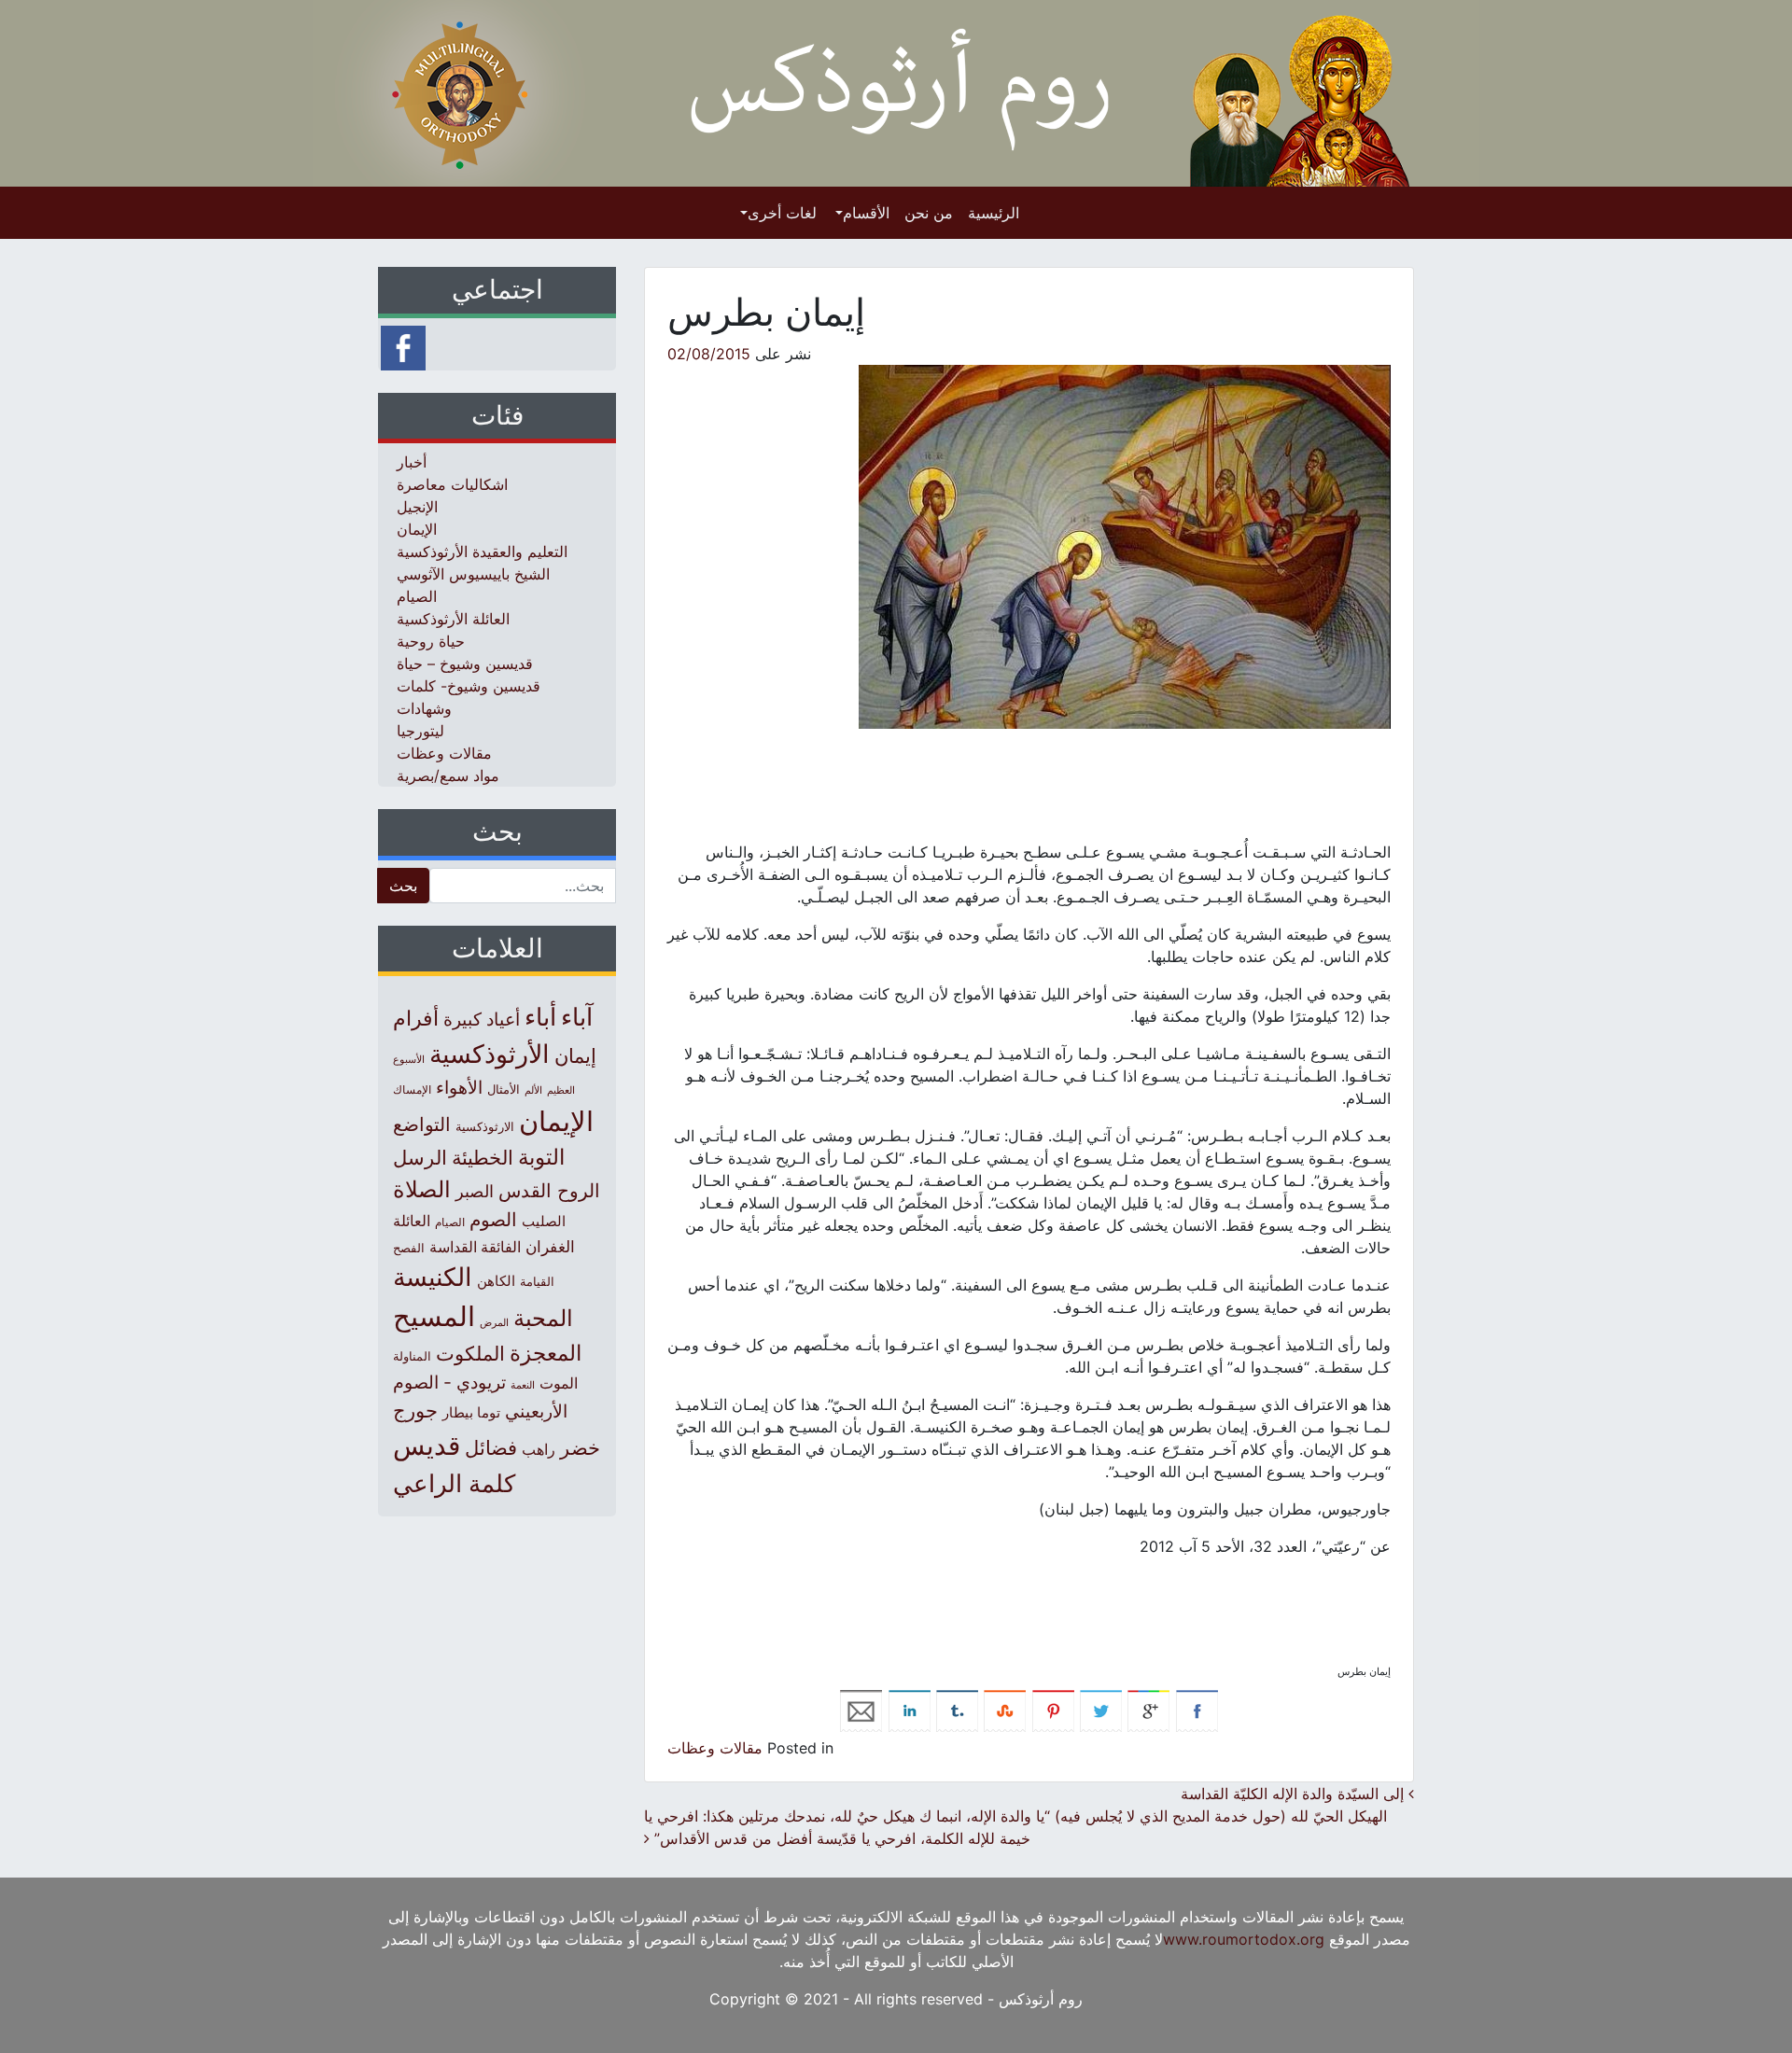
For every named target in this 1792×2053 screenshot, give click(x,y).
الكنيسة (433, 1277)
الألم (533, 1090)
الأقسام (866, 213)
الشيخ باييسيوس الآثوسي (473, 574)
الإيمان (417, 529)
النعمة (523, 1385)
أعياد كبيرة (482, 1020)
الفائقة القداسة (475, 1247)
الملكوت (470, 1354)
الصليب (544, 1221)
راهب (539, 1449)
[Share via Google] (1148, 1710)
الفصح (409, 1248)
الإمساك (412, 1090)
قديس (427, 1445)
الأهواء (459, 1087)
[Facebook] (403, 346)
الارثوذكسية (485, 1126)
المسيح (434, 1316)
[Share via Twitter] (1101, 1710)
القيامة (537, 1282)
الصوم (493, 1220)
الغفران (550, 1246)
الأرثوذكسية (490, 1054)
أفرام (416, 1018)
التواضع (422, 1124)
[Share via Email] (861, 1710)
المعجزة (546, 1353)
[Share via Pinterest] (1053, 1710)
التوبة (541, 1157)
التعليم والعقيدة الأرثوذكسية (482, 552)
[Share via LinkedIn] (910, 1710)
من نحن (929, 213)
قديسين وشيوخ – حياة (465, 663)
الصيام (417, 596)
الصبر (475, 1191)
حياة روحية (431, 641)
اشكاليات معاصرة (452, 484)
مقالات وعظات (715, 1748)
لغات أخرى (782, 213)
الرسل (420, 1158)
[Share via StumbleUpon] (1005, 1710)
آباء (577, 1017)
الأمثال (504, 1089)
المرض (494, 1322)
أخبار (412, 462)
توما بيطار (471, 1413)
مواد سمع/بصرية (448, 775)
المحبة (543, 1318)
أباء (540, 1017)
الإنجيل (417, 507)
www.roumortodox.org (1244, 1939)
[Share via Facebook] (1197, 1710)
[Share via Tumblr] (957, 1710)
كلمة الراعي (454, 1483)
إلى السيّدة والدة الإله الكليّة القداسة (1295, 1794)
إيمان (575, 1055)
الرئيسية (994, 213)
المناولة (412, 1356)
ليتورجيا (420, 731)
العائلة (412, 1221)
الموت (559, 1383)
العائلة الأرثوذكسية (453, 619)
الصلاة (422, 1189)
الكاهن (496, 1281)
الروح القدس (549, 1191)
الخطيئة (483, 1158)
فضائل (491, 1447)
